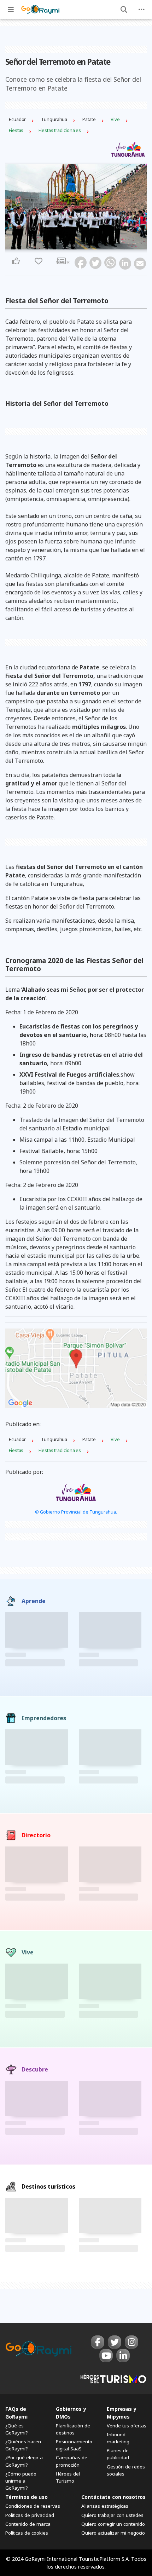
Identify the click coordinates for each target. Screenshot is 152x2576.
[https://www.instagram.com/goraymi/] (131, 2342)
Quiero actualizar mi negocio (113, 2533)
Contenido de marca (28, 2524)
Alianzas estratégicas (105, 2506)
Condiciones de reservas (33, 2506)
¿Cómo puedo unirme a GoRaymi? (21, 2481)
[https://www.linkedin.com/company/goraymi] (123, 2356)
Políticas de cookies (27, 2533)
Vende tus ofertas (127, 2426)
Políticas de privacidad (30, 2515)
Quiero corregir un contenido (113, 2524)
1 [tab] (70, 246)
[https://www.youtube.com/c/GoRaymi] (106, 2356)
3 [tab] (78, 246)
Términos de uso (27, 2497)
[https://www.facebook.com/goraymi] (98, 2342)
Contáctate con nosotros (113, 2497)
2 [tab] (74, 246)
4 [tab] (82, 246)
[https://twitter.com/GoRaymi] (115, 2342)
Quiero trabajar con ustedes (112, 2515)
